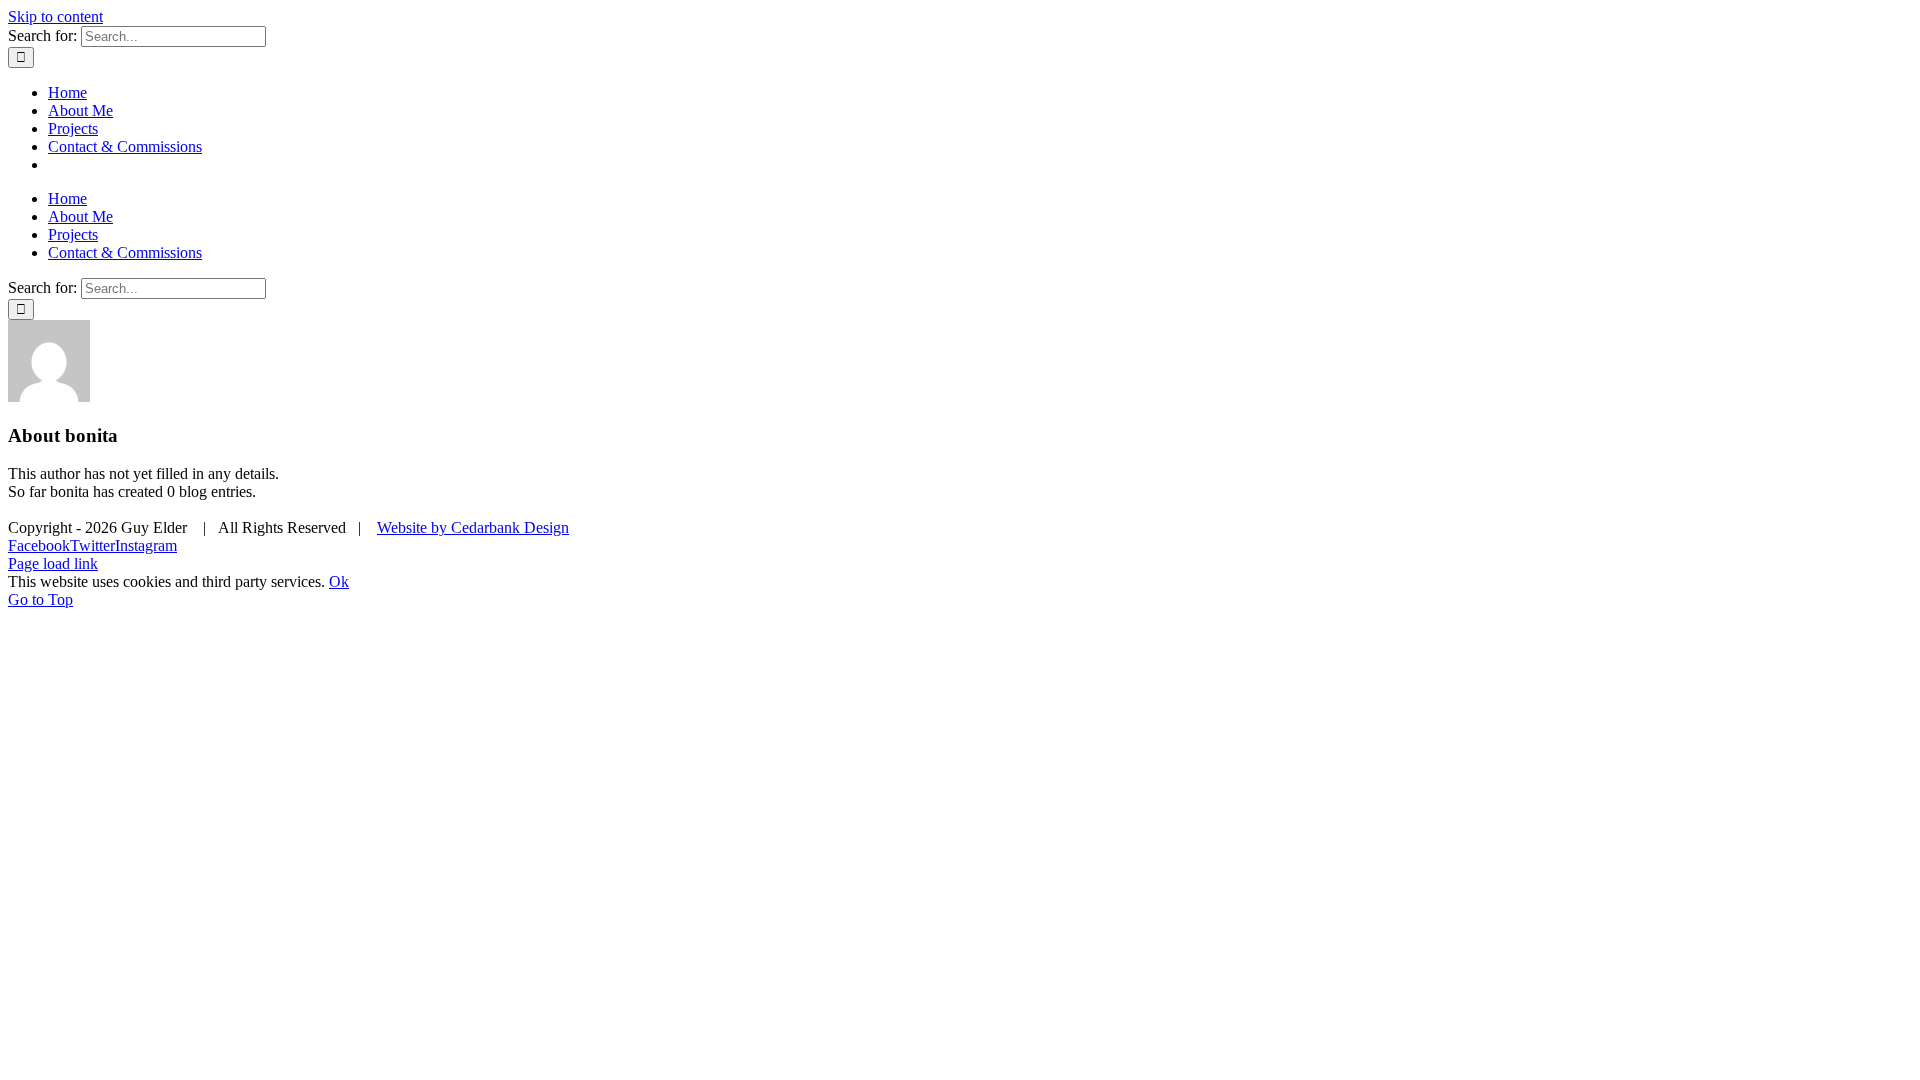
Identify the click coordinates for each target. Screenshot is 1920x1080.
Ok (339, 581)
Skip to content (55, 16)
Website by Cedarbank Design (473, 527)
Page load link (53, 563)
